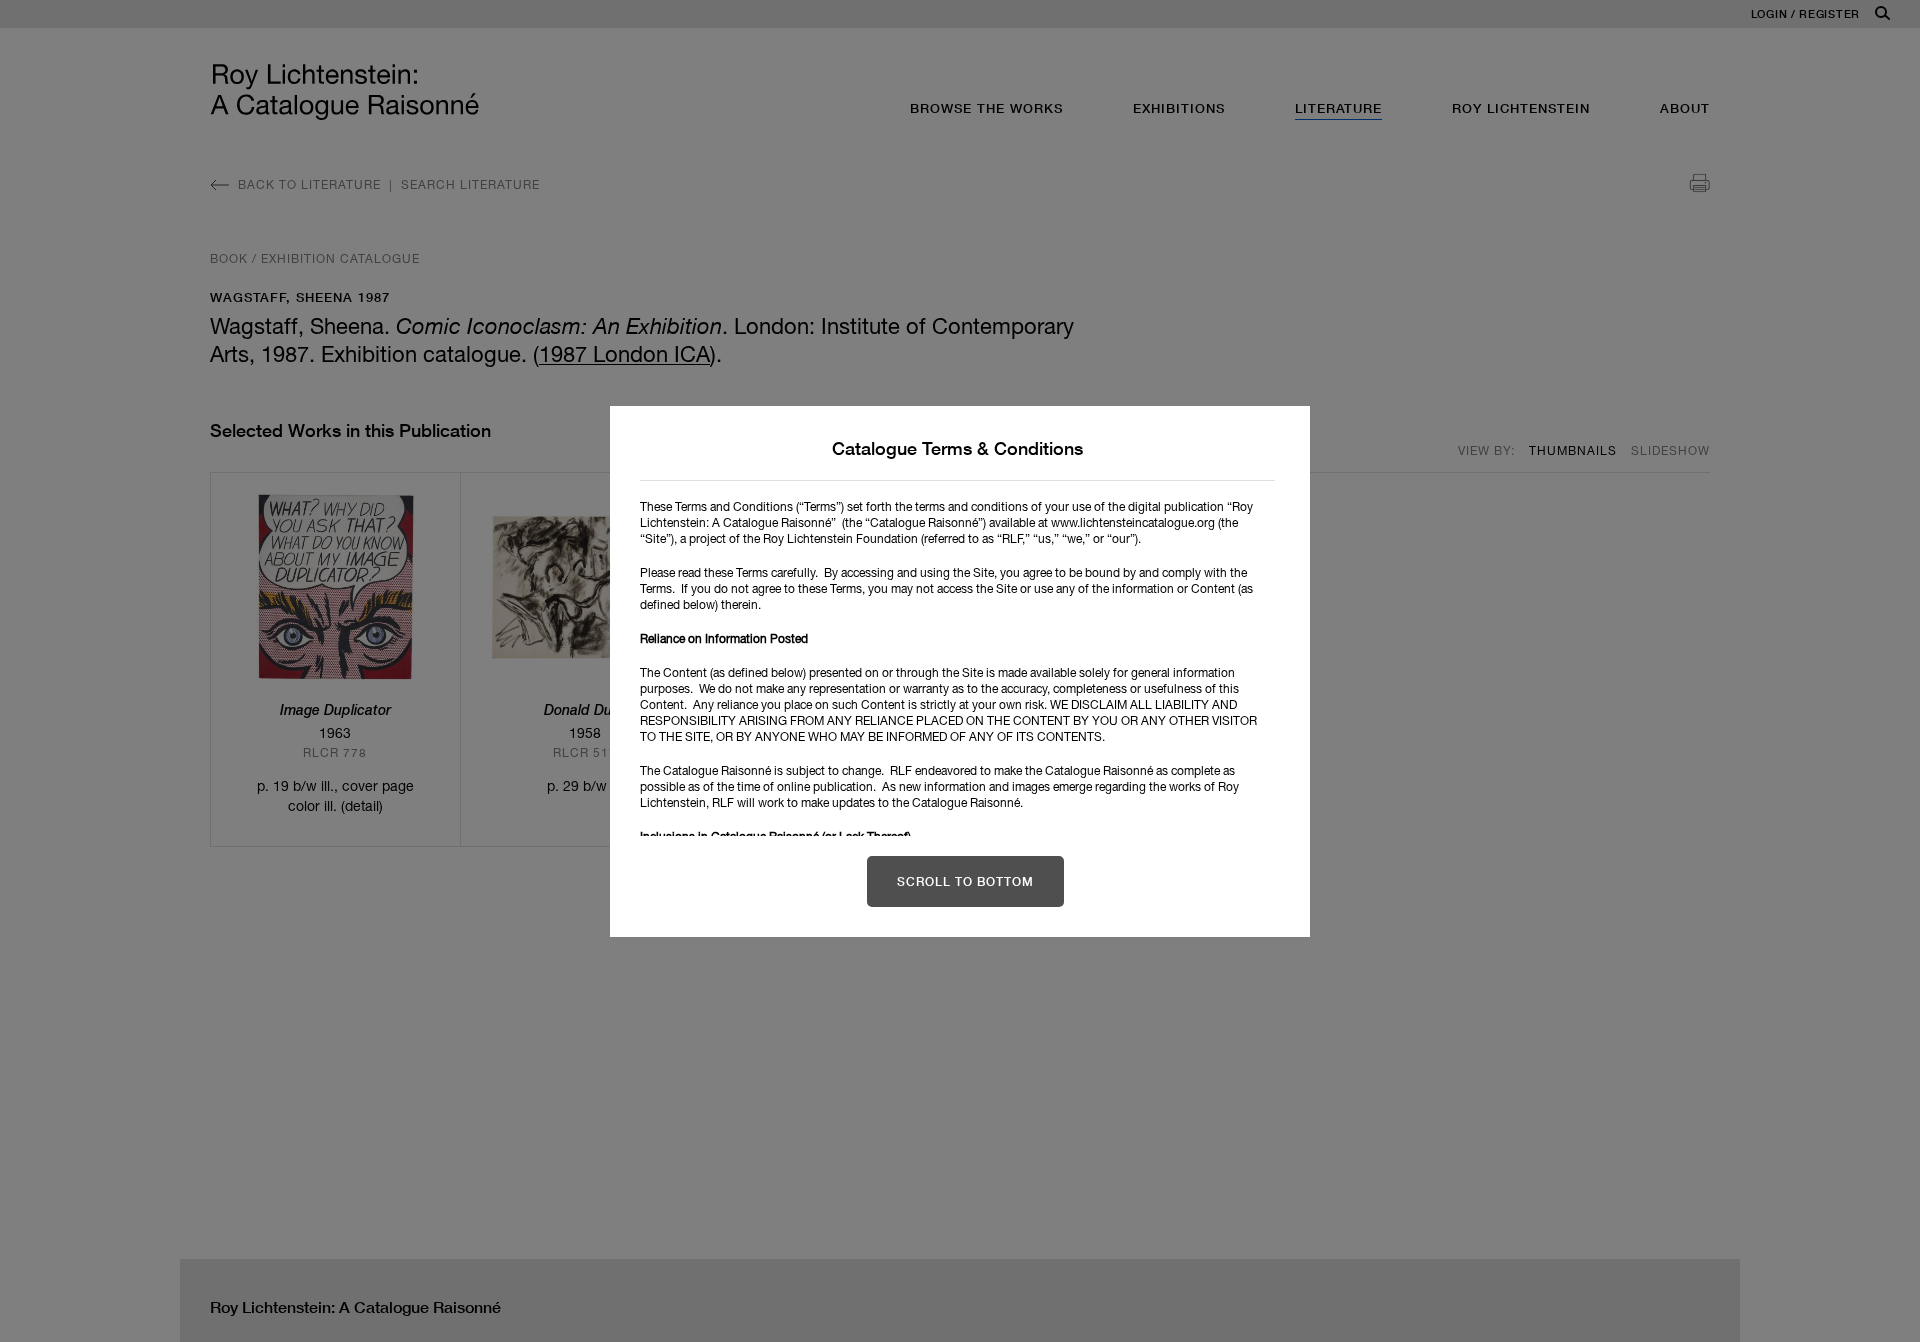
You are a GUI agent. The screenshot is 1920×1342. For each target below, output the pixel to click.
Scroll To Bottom (965, 881)
